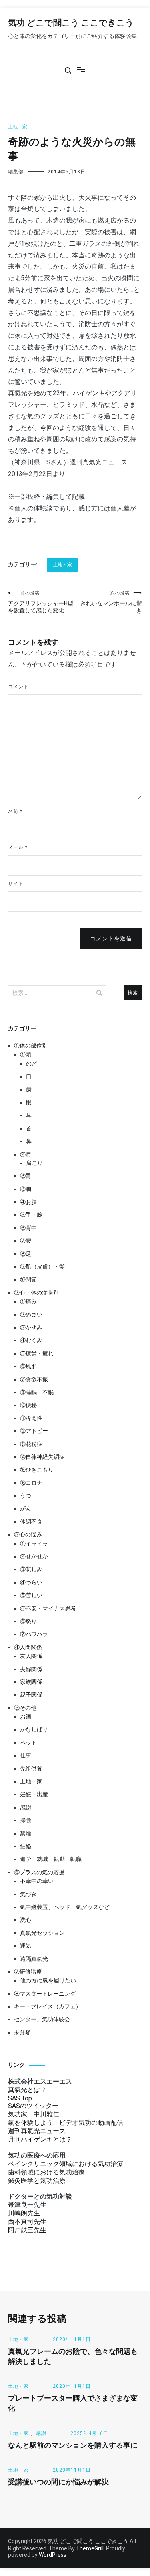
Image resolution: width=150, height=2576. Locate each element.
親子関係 (31, 1695)
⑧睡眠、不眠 (37, 1392)
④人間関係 (28, 1647)
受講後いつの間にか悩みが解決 (58, 2482)
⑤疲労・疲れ (37, 1353)
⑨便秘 (28, 1405)
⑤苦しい (31, 1595)
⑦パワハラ (34, 1634)
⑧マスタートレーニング (45, 1994)
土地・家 (18, 127)
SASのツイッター (33, 2106)
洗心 (26, 1920)
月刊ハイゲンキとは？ (40, 2139)
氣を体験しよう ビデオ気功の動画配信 (66, 2123)
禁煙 (26, 1833)
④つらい (31, 1582)
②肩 (26, 1154)
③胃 (26, 1176)
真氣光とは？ (27, 2090)
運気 (26, 1946)
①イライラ (34, 1544)
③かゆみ (31, 1327)
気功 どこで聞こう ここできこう (71, 23)
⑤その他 (25, 1708)
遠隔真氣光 (34, 1959)
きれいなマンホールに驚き (111, 602)
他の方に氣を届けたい (48, 1980)
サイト (16, 884)
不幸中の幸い (37, 1881)
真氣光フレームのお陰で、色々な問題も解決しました (73, 2357)
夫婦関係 (31, 1669)
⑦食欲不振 (34, 1379)
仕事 (26, 1755)
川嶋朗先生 (24, 2213)
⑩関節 (28, 1279)
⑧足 (26, 1254)
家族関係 (31, 1682)
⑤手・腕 (31, 1215)
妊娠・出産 (34, 1794)
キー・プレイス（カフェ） (48, 2006)
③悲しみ (31, 1569)
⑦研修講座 (28, 1972)
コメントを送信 (111, 938)
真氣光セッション (42, 1933)
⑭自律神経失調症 (42, 1457)
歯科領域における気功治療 (46, 2172)
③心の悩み (28, 1534)
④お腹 (28, 1202)
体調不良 (31, 1522)
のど (32, 1064)
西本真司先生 (27, 2222)
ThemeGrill (90, 2548)
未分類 (22, 2032)
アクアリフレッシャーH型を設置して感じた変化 (41, 602)
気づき (28, 1894)
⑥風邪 (28, 1366)
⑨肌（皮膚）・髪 (42, 1267)
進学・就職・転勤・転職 (51, 1859)
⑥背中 (28, 1228)
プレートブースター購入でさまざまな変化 (73, 2404)
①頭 (26, 1054)
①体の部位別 (31, 1046)
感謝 (26, 1807)
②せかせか (34, 1556)
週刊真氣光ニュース (37, 2131)
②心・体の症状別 (36, 1293)
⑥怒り (28, 1621)
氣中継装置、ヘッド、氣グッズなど (65, 1907)
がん (26, 1508)
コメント (18, 687)
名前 (15, 811)
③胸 (26, 1189)
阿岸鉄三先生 (27, 2230)
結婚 (26, 1846)
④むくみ (31, 1340)
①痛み (28, 1301)
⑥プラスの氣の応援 (39, 1872)
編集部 (16, 172)
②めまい (31, 1315)
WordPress (53, 2555)
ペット (28, 1743)
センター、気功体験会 (42, 2019)
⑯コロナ (31, 1483)
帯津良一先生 (27, 2205)
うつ (26, 1496)
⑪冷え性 (31, 1418)
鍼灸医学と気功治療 (37, 2181)
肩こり (34, 1163)
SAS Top (20, 2098)
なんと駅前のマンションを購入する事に (73, 2446)
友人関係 (31, 1656)
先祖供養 (31, 1769)
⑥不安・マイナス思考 (48, 1608)
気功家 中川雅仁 (34, 2114)
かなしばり (34, 1729)
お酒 (26, 1717)
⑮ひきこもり (37, 1470)
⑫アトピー (34, 1431)
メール (18, 847)
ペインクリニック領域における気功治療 (66, 2164)
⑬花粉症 (31, 1444)
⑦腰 (26, 1241)
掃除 (26, 1820)
